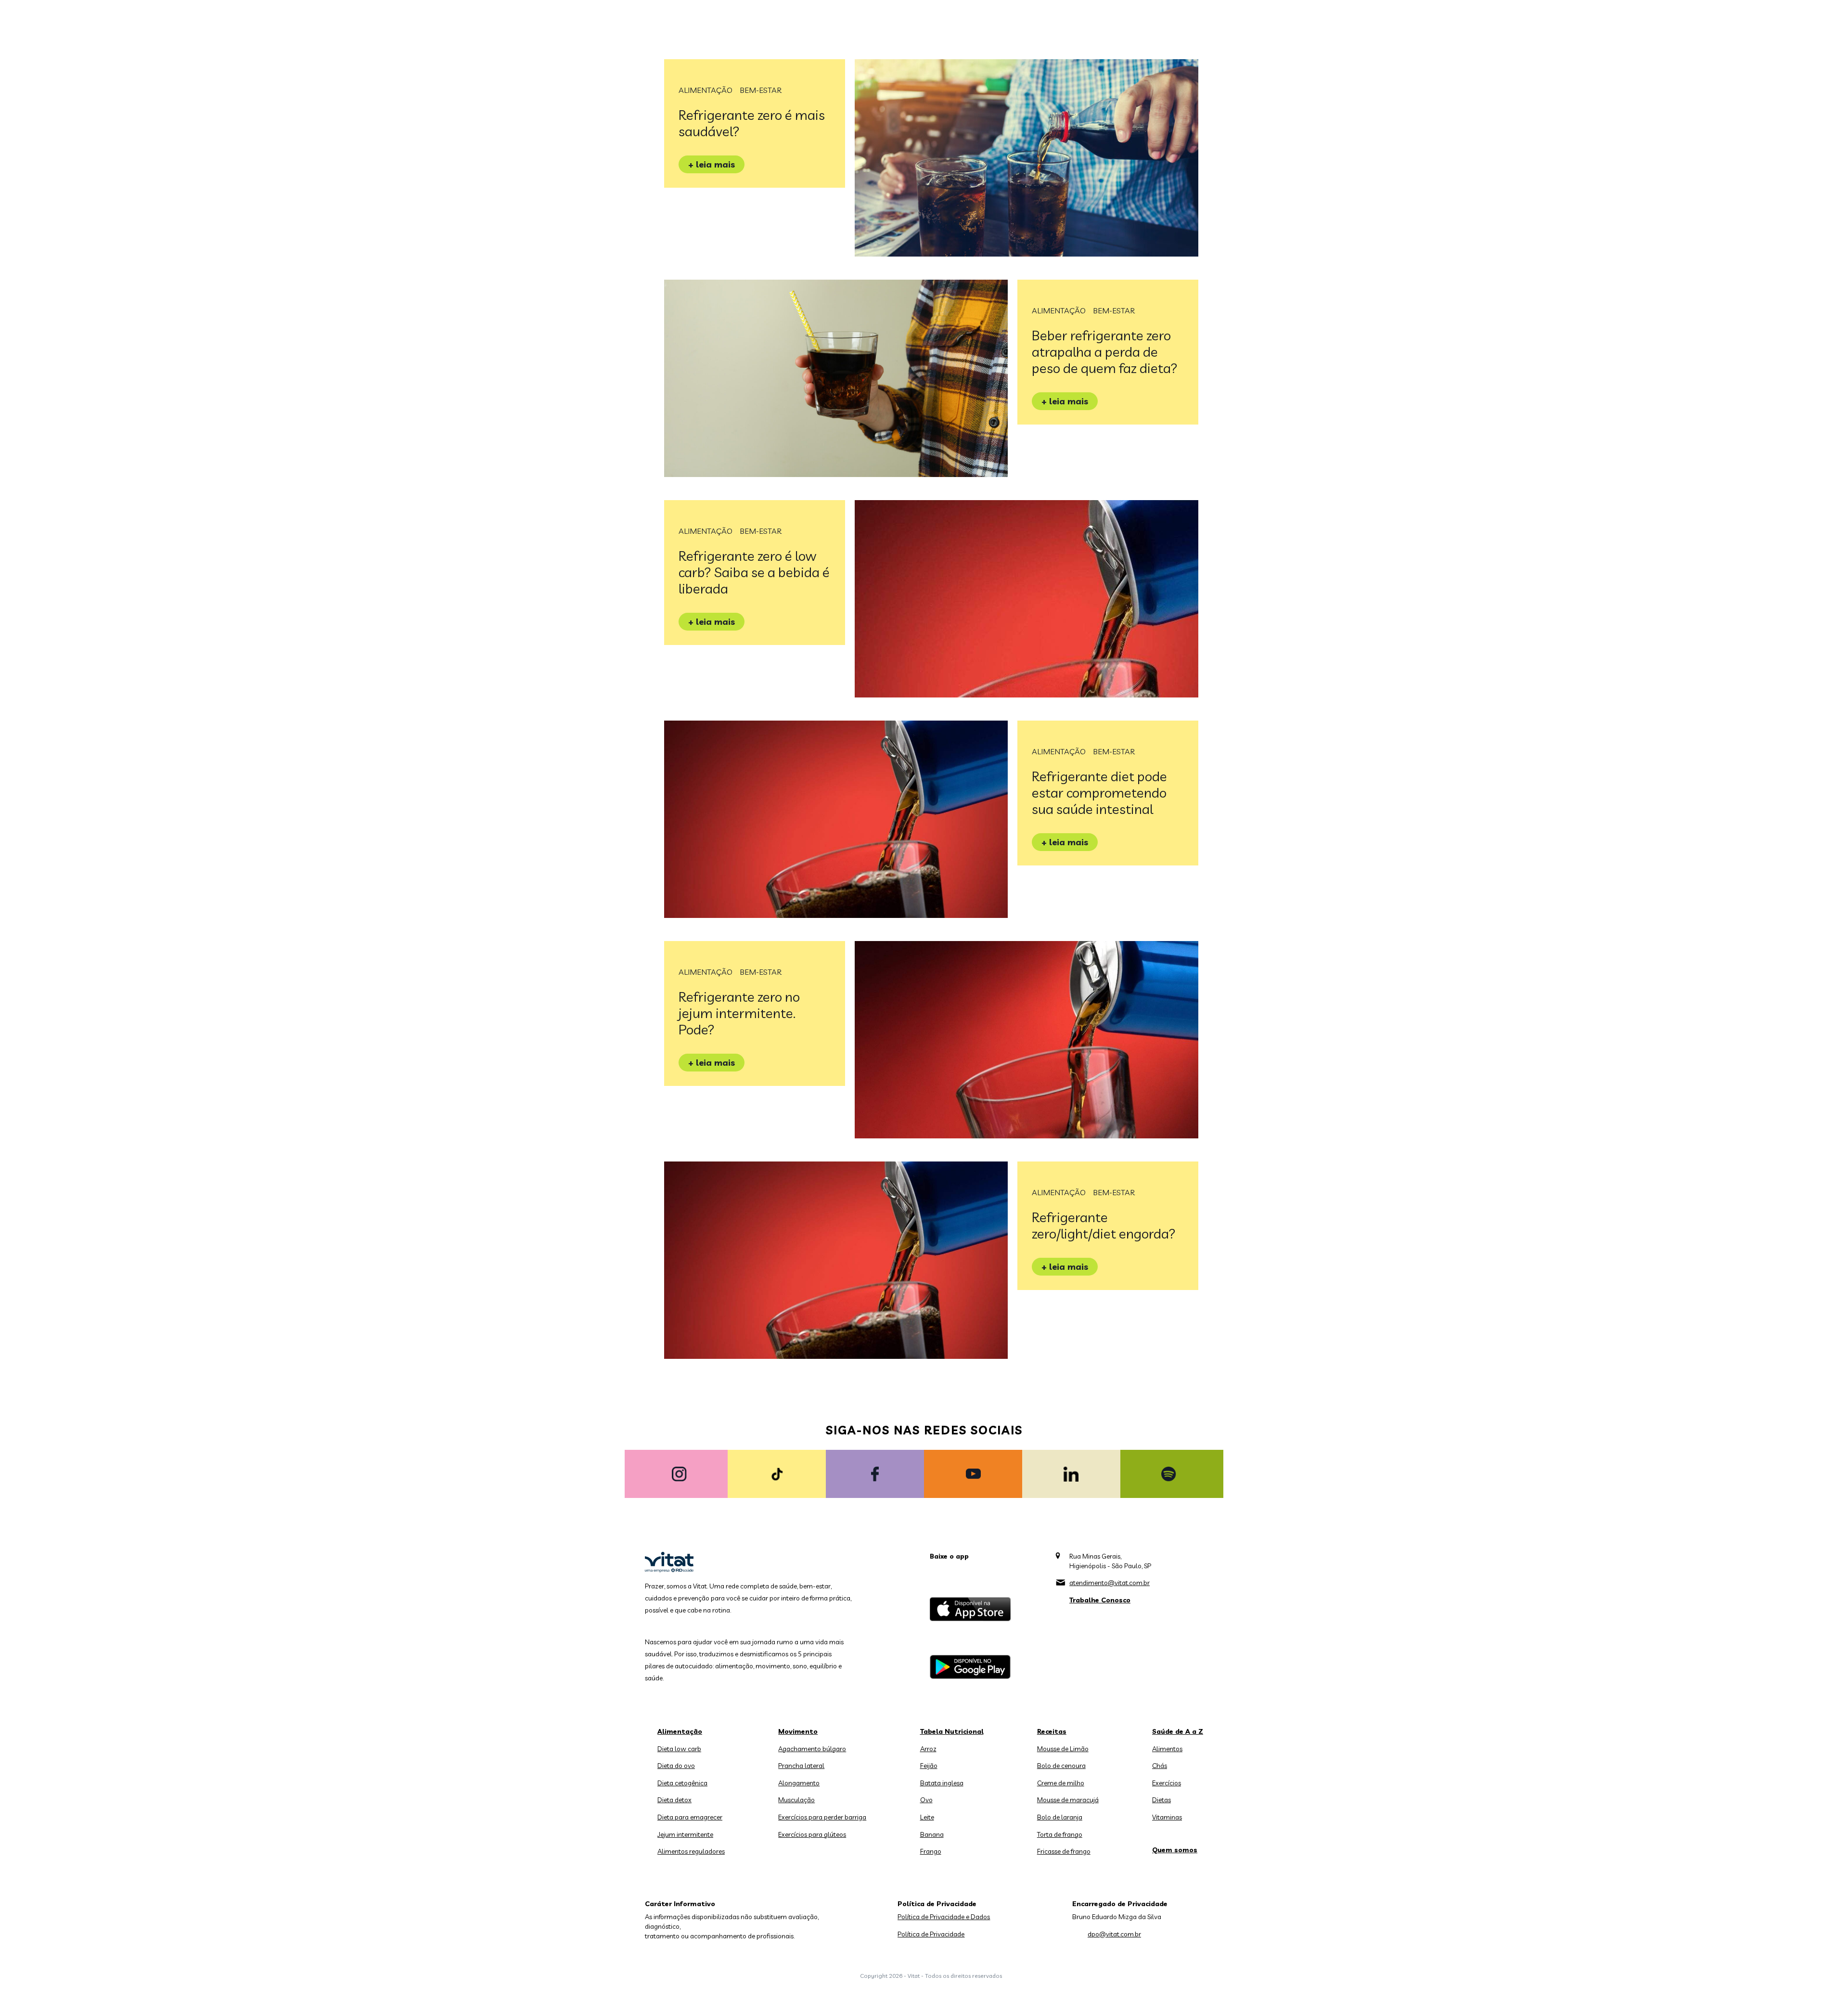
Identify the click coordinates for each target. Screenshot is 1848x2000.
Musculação (796, 1800)
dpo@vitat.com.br (1114, 1934)
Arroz (928, 1749)
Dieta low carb (679, 1749)
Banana (932, 1834)
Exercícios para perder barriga (822, 1817)
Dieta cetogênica (682, 1783)
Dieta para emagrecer (690, 1817)
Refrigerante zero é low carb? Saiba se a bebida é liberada (754, 572)
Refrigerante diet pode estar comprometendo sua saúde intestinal (1099, 793)
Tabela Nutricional (952, 1731)
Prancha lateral (801, 1766)
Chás (1160, 1766)
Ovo (926, 1800)
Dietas (1161, 1800)
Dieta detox (674, 1800)
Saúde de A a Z (1178, 1731)
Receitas (1052, 1731)
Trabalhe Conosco (1100, 1600)
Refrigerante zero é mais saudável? (752, 123)
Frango (931, 1851)
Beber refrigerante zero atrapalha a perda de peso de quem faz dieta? (1105, 352)
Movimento (798, 1731)
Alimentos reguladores (691, 1851)
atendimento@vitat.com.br (1110, 1583)
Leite (927, 1817)
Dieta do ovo (676, 1766)
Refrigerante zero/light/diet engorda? (1104, 1225)
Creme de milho (1061, 1783)
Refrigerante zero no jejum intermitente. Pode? (739, 1013)
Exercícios (1167, 1783)
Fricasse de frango (1064, 1851)
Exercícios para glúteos (812, 1834)
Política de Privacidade (931, 1934)
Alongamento (799, 1783)
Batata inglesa (942, 1783)
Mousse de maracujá (1068, 1800)
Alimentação (706, 90)
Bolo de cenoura (1061, 1766)
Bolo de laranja (1060, 1817)
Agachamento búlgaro (812, 1749)
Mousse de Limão (1063, 1749)
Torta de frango (1060, 1834)
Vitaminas (1167, 1817)
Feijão (929, 1766)
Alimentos (1167, 1749)
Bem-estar (761, 90)
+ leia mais (712, 164)
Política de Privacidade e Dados (944, 1917)
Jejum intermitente (685, 1834)
